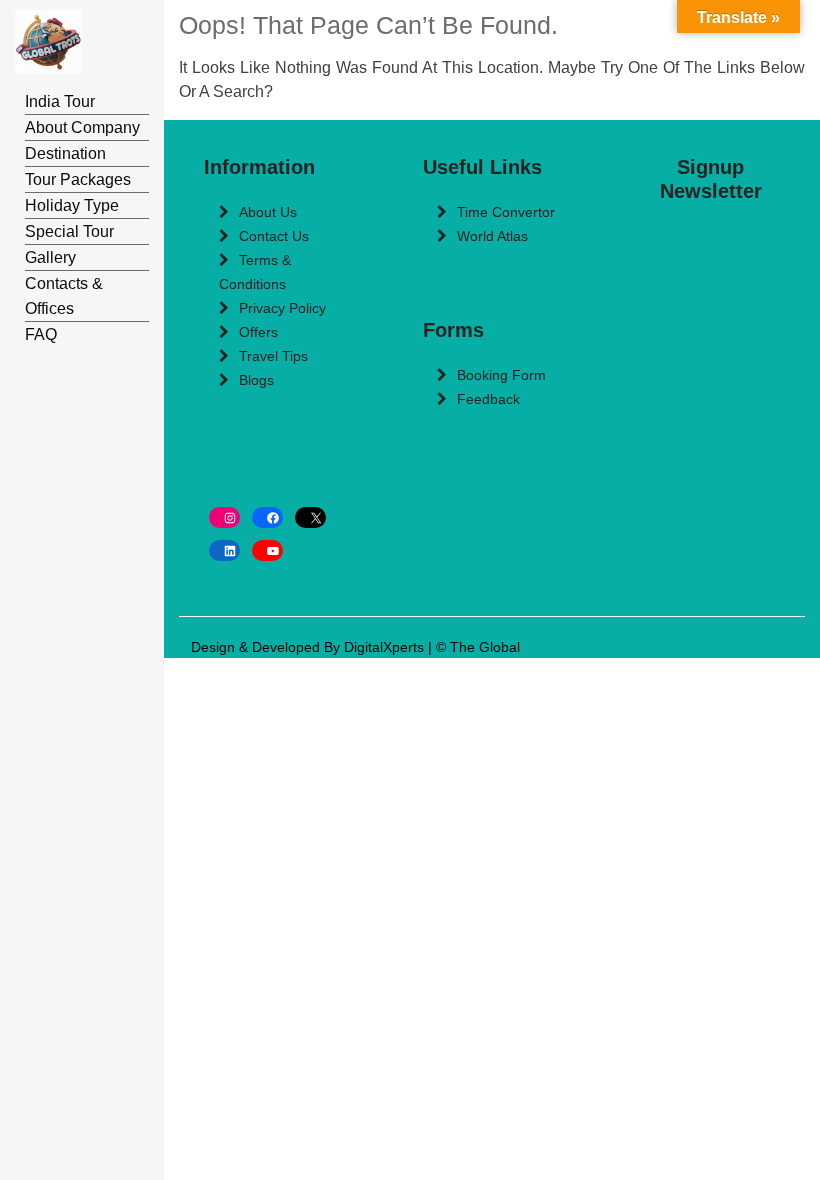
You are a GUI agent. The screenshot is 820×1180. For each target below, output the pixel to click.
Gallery (50, 257)
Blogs (256, 380)
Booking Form (501, 375)
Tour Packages (78, 179)
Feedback (488, 399)
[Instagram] (224, 517)
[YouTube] (267, 550)
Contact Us (274, 236)
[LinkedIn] (224, 550)
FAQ (41, 334)
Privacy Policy (282, 308)
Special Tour (69, 231)
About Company (82, 127)
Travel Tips (273, 356)
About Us (268, 212)
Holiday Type (72, 205)
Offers (258, 332)
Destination (65, 153)
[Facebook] (267, 517)
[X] (310, 517)
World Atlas (492, 236)
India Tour (60, 101)
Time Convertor (506, 212)
